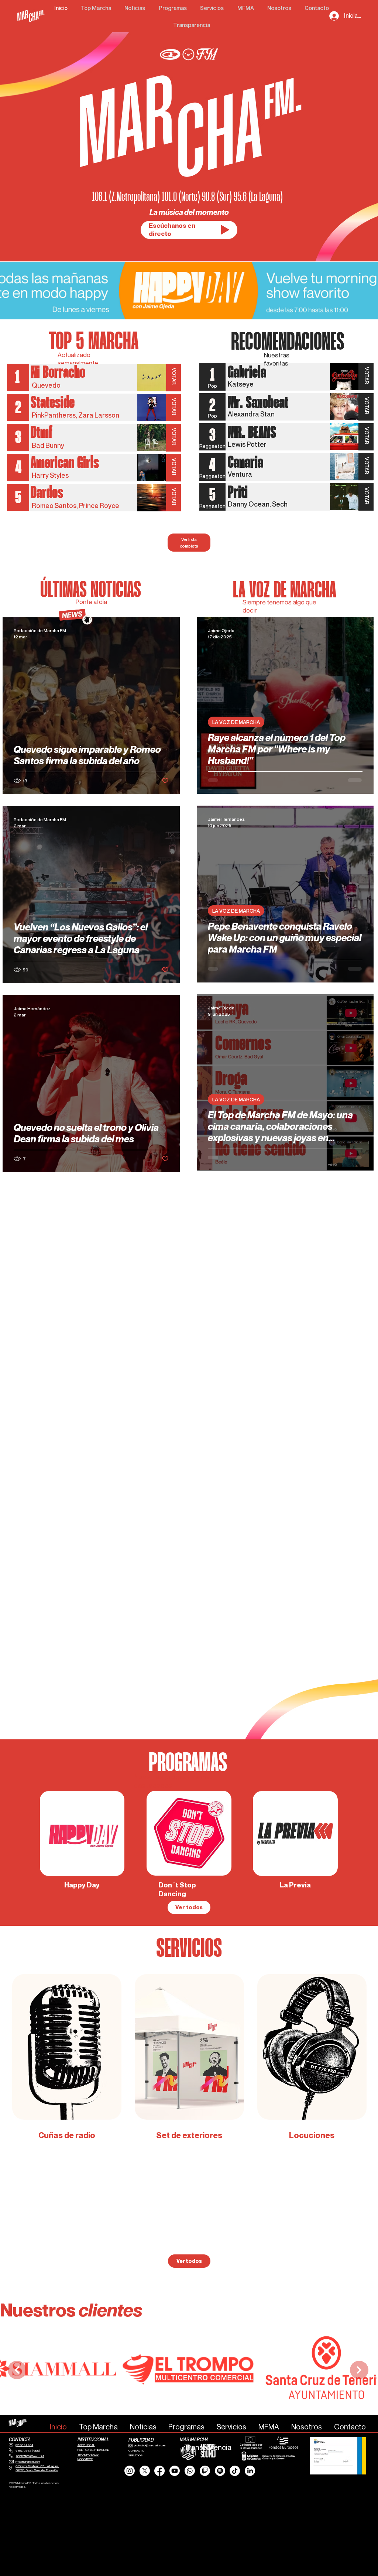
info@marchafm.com (28, 2462)
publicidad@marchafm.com (150, 2445)
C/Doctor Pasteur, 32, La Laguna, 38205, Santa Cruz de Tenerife (37, 2468)
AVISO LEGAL (86, 2445)
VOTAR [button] (174, 377)
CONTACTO (136, 2450)
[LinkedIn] (250, 2471)
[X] (145, 2471)
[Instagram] (130, 2471)
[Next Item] (359, 2370)
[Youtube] (175, 2471)
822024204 (24, 2445)
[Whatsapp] (190, 2471)
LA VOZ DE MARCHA (236, 725)
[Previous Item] (17, 2370)
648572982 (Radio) (28, 2450)
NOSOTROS (85, 2459)
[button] (225, 230)
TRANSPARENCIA (88, 2455)
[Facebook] (159, 2471)
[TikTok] (235, 2471)
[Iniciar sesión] (334, 16)
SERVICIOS (135, 2455)
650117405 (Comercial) (30, 2456)
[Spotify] (220, 2471)
